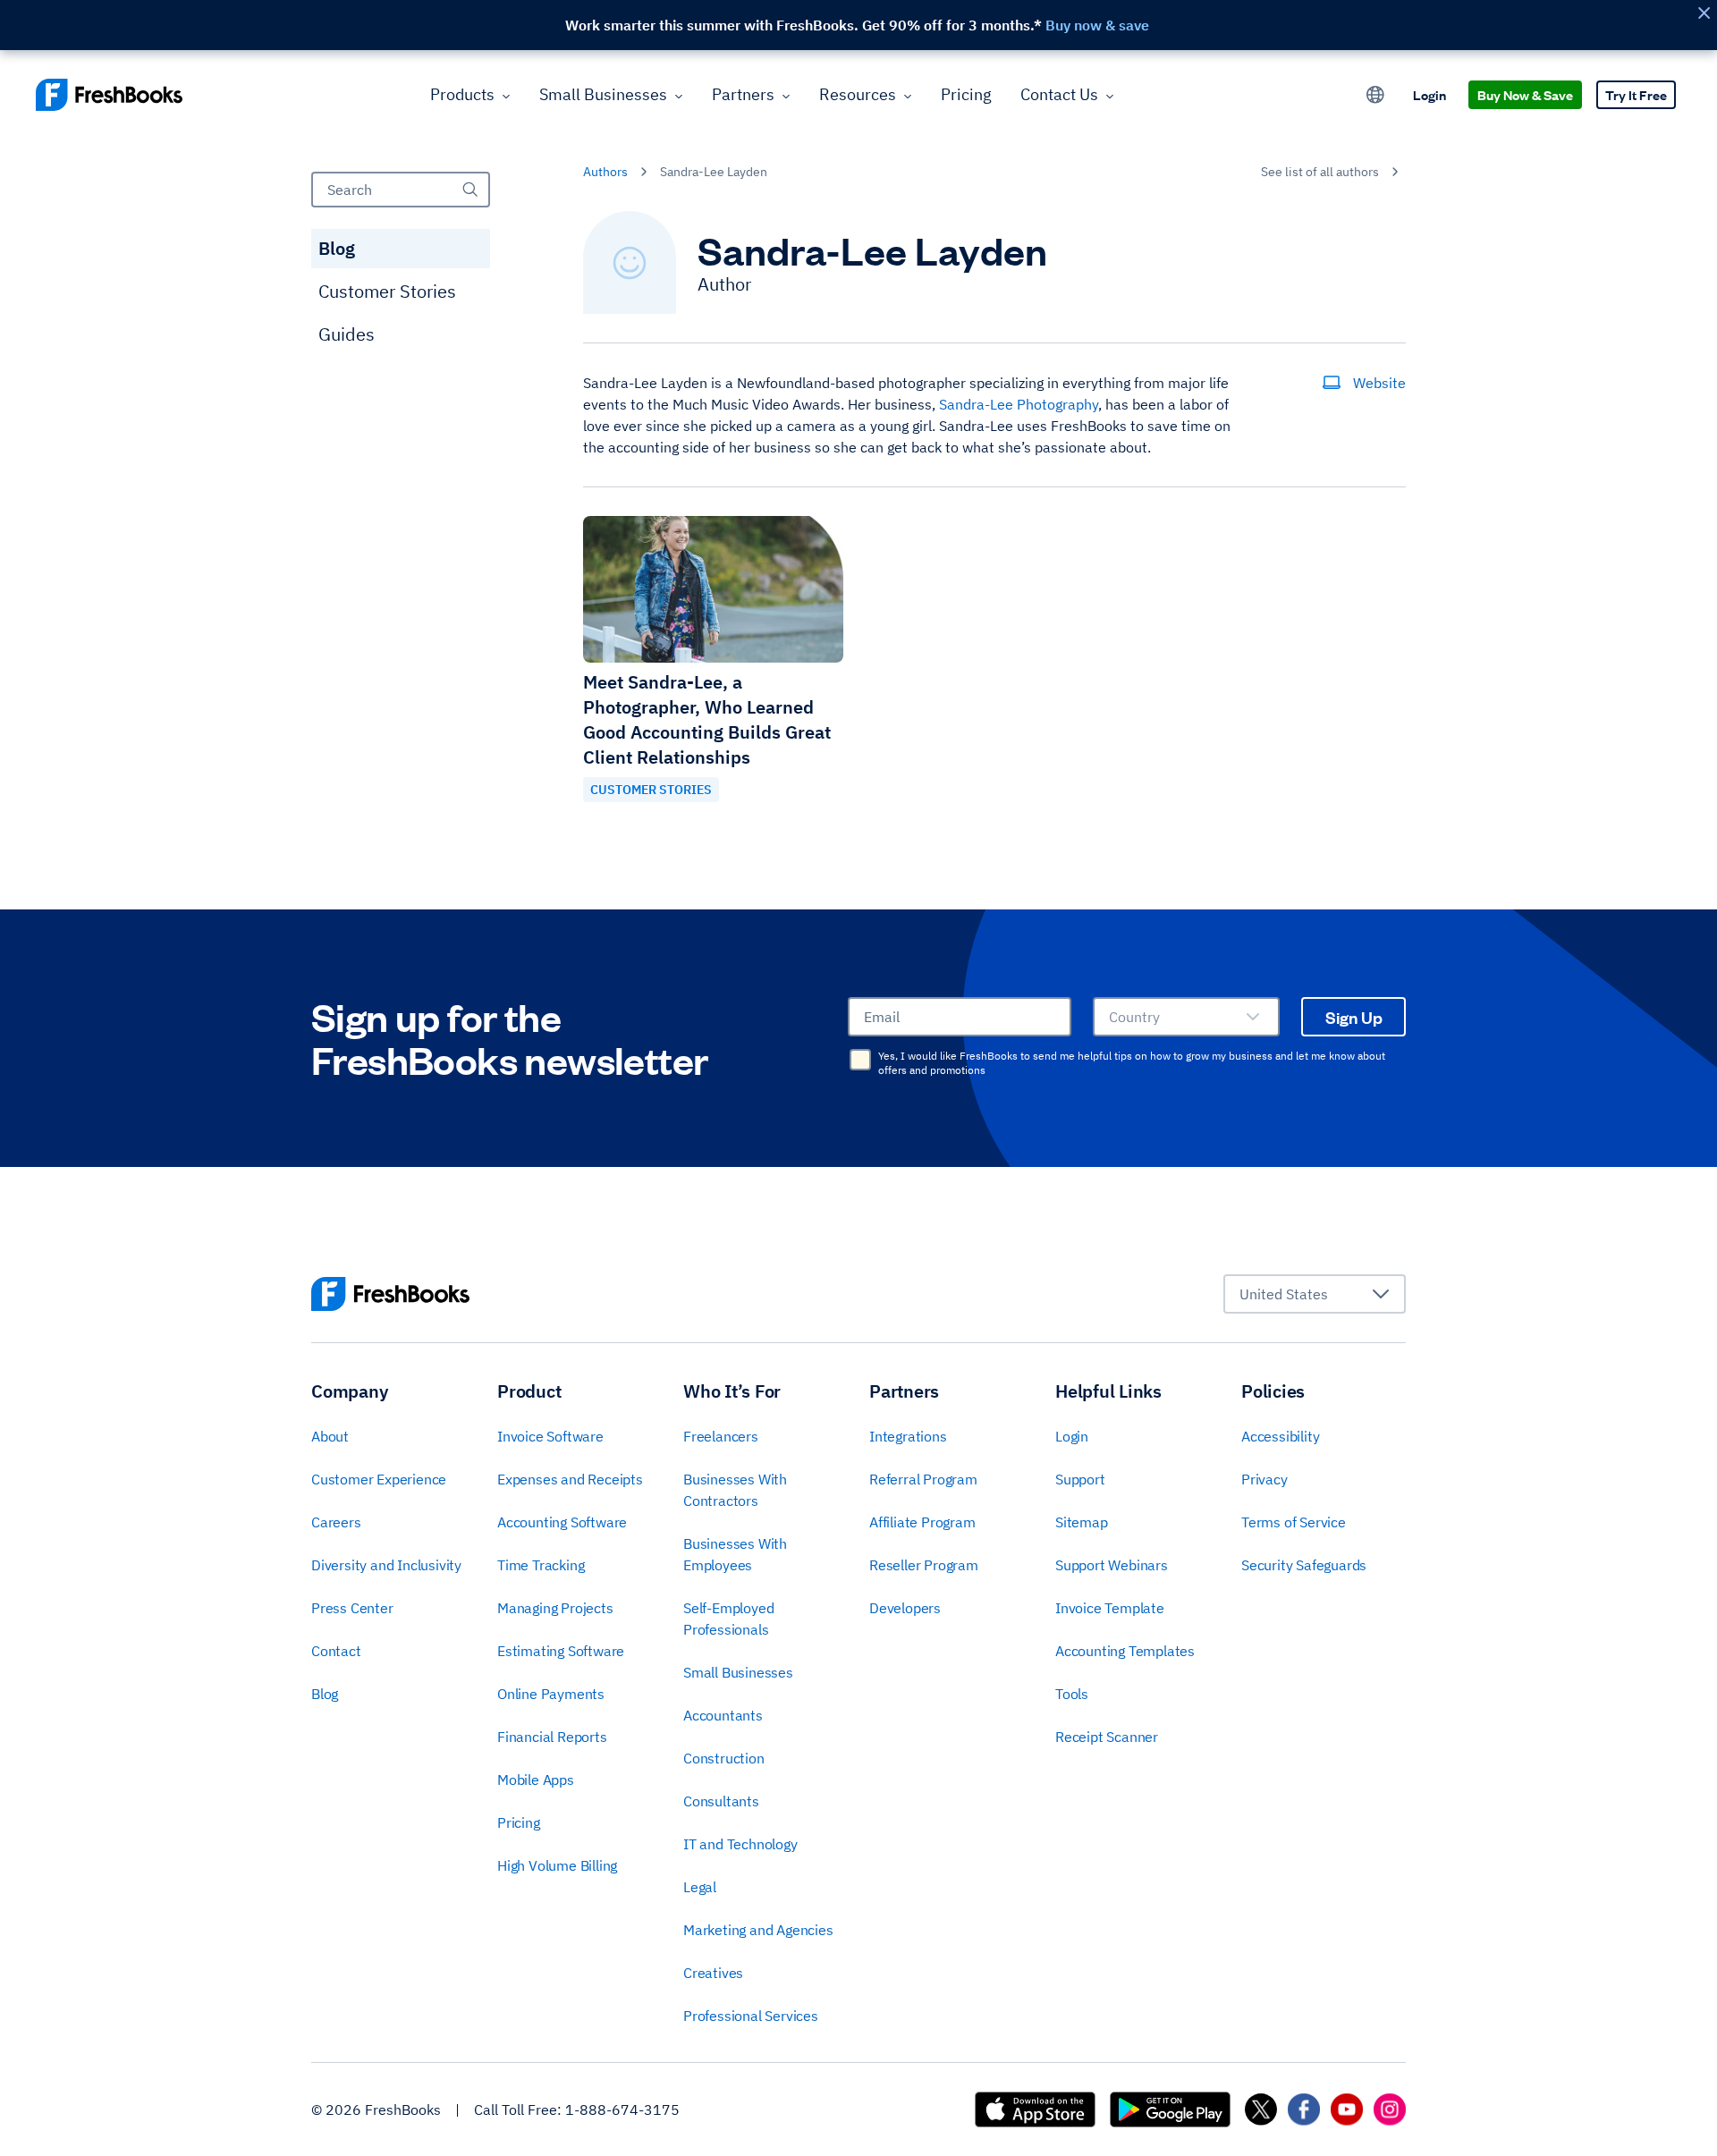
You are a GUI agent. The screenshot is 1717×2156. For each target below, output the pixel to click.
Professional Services (751, 2016)
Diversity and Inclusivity (386, 1565)
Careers (336, 1522)
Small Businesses (603, 94)
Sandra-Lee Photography (1019, 404)
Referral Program (923, 1479)
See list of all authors (1320, 172)
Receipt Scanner (1107, 1737)
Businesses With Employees (735, 1554)
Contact (336, 1651)
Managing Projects (555, 1608)
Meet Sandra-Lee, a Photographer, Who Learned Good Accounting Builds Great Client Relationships (707, 719)
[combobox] (1186, 1017)
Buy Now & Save (1525, 94)
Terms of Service (1294, 1522)
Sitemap (1082, 1522)
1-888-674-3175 (622, 2109)
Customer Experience (379, 1479)
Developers (905, 1608)
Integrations (908, 1436)
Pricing (966, 94)
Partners (743, 94)
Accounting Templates (1125, 1651)
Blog (337, 248)
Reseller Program (924, 1565)
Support (1080, 1479)
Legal (700, 1887)
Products (462, 94)
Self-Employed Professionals (728, 1619)
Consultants (721, 1801)
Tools (1072, 1694)
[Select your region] (1375, 95)
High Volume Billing (557, 1865)
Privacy (1264, 1479)
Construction (724, 1758)
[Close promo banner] (1704, 13)
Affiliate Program (922, 1522)
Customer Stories (387, 291)
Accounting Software (562, 1522)
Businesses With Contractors (735, 1490)
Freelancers (721, 1436)
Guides (347, 334)
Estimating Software (561, 1651)
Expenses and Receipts (570, 1479)
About (330, 1436)
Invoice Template (1110, 1608)
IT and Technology (740, 1844)
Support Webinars (1112, 1565)
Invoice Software (550, 1436)
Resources (858, 94)
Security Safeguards (1304, 1565)
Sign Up (1354, 1017)
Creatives (713, 1973)
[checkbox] (860, 1060)
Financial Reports (552, 1737)
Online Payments (551, 1694)
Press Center (352, 1608)
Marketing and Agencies (758, 1930)
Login (1429, 94)
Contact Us (1059, 94)
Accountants (723, 1715)
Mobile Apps (536, 1780)
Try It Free (1636, 94)
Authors (605, 172)
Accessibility (1280, 1436)
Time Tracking (541, 1565)
